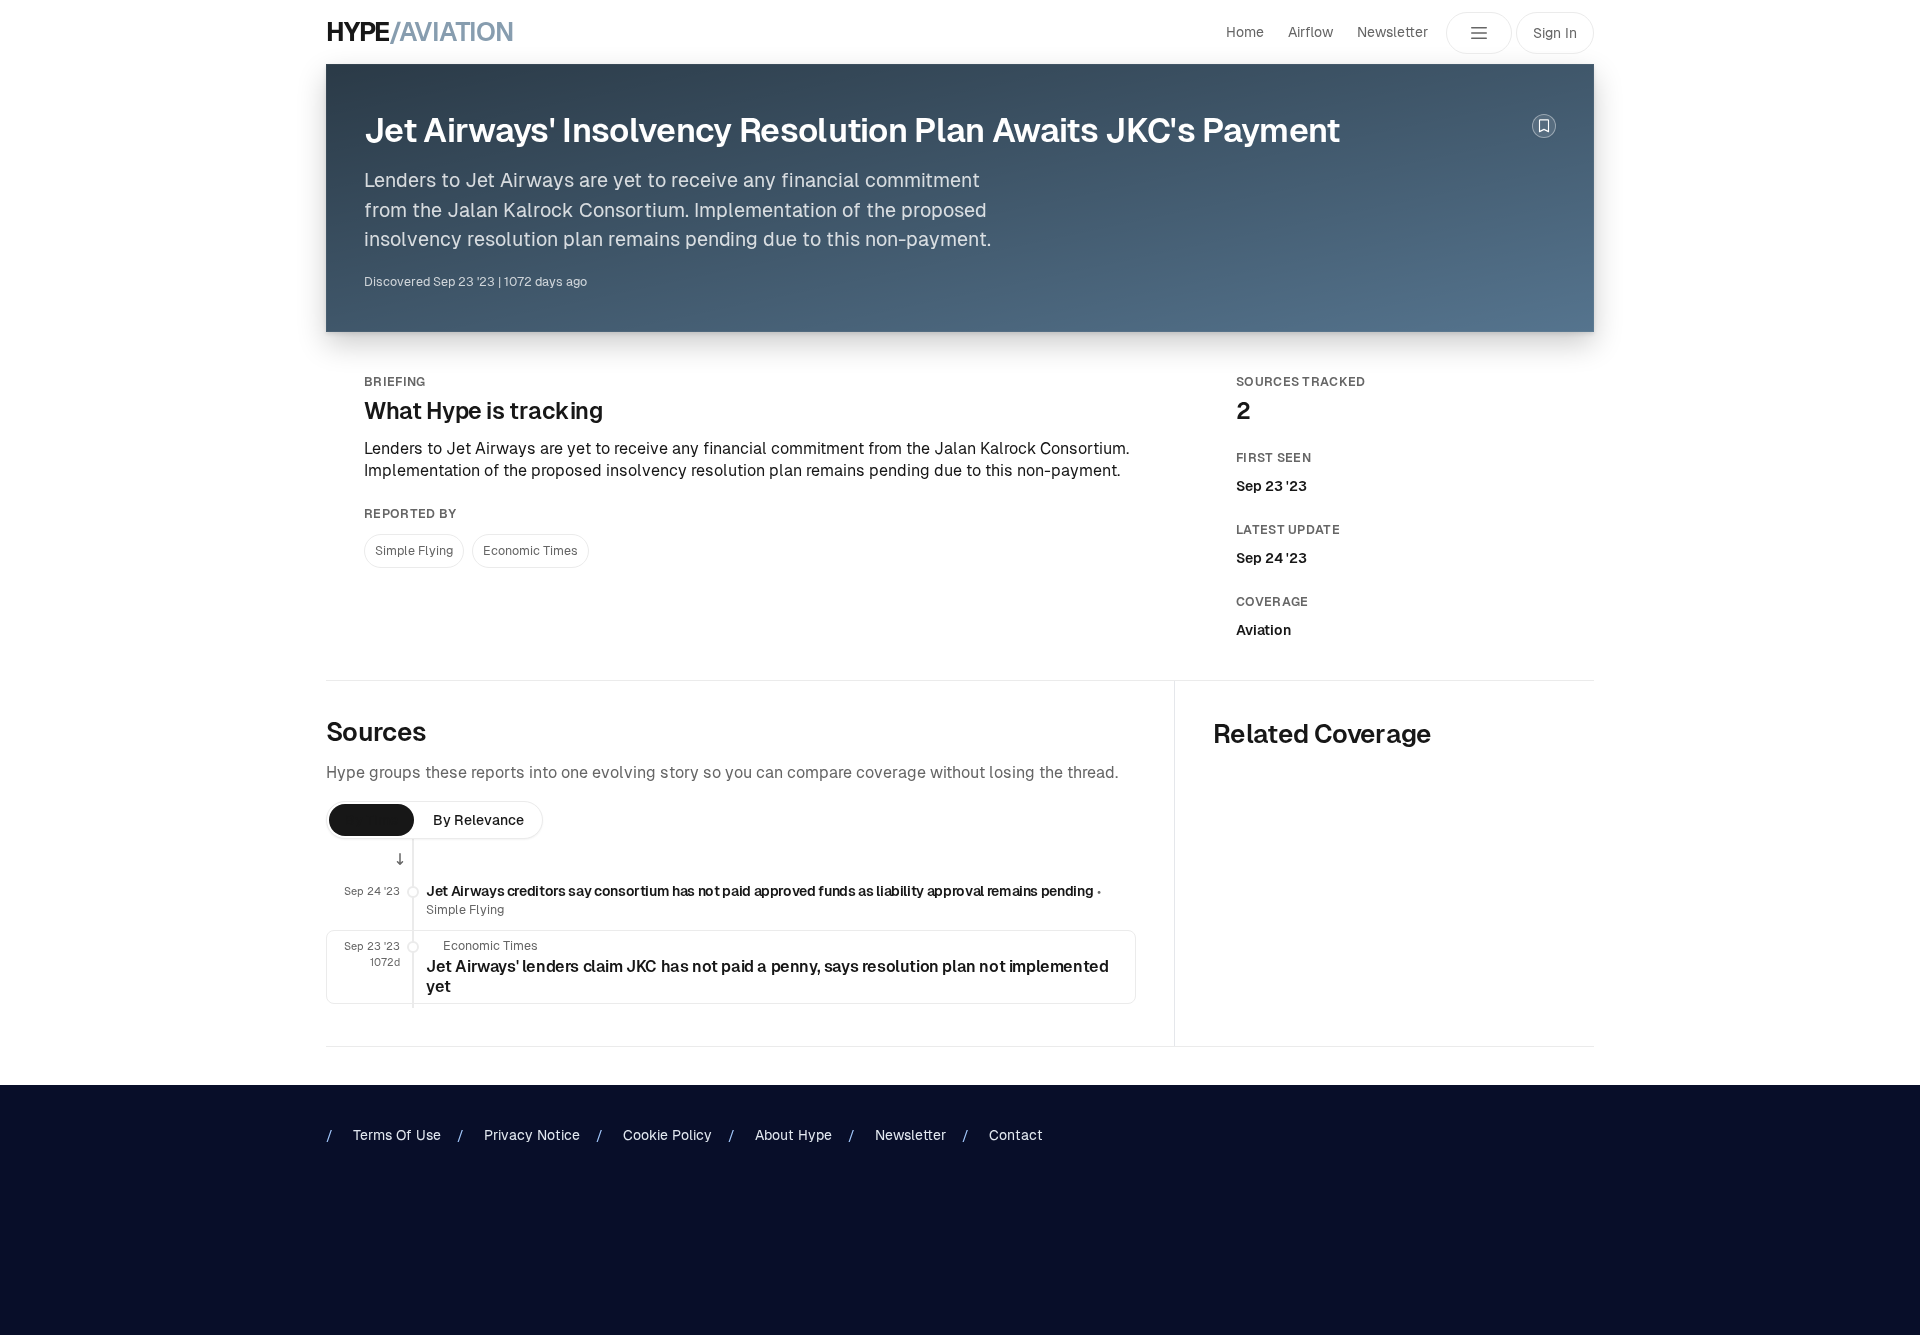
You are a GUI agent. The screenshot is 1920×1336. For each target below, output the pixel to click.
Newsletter (1392, 32)
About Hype (793, 1135)
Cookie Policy (667, 1135)
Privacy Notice (532, 1135)
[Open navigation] (1479, 33)
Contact (1016, 1135)
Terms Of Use (397, 1135)
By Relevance (478, 820)
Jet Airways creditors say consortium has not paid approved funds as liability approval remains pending (759, 891)
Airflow (1310, 32)
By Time (371, 820)
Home (1245, 32)
